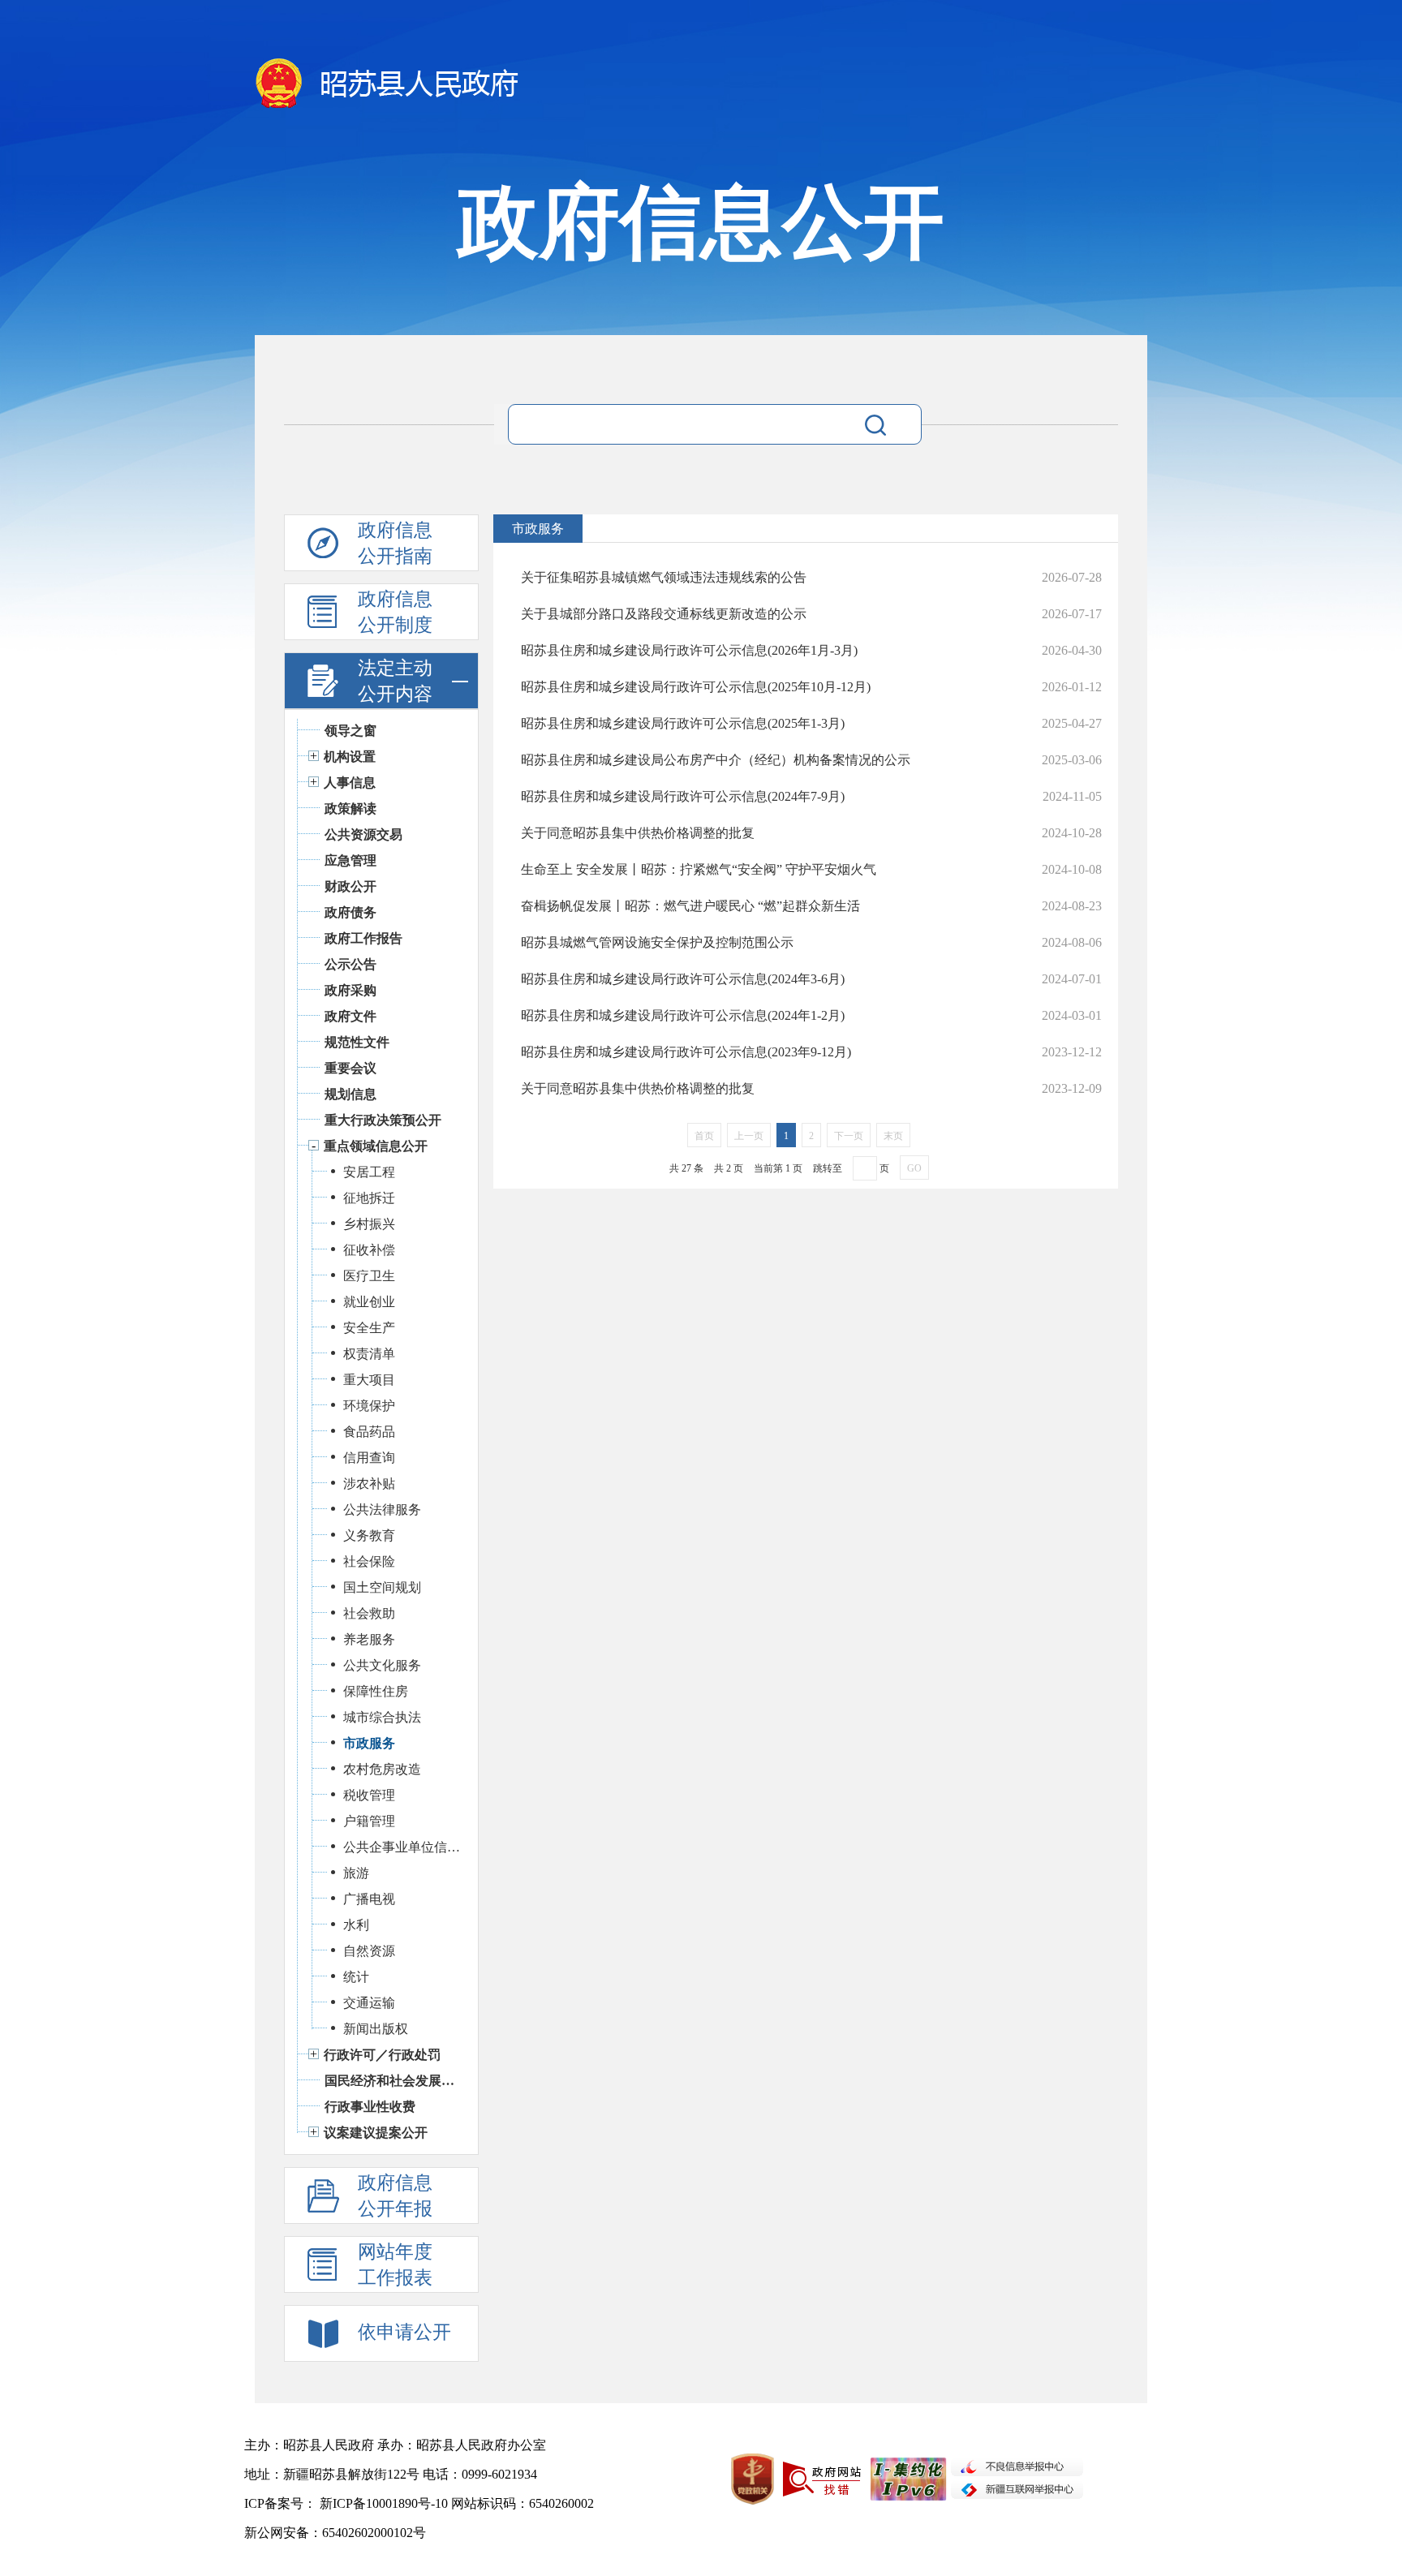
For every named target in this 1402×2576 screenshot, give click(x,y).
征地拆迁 (369, 1198)
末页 (893, 1136)
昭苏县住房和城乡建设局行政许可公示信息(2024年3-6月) (683, 979)
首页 (704, 1136)
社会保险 (369, 1561)
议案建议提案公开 (376, 2133)
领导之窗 (350, 731)
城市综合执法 (382, 1717)
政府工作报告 (363, 938)
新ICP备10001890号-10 (384, 2503)
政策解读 (350, 808)
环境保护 (369, 1406)
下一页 (849, 1136)
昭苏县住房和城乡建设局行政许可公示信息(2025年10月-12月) (696, 687)
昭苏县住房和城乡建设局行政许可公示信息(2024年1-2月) (683, 1015)
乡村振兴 (369, 1224)
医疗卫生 (369, 1276)
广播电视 (369, 1899)
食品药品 (369, 1432)
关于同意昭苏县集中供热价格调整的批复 (638, 833)
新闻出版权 (376, 2029)
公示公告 (350, 964)
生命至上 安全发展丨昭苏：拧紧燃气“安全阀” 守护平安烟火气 (699, 869)
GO (914, 1168)
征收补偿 (369, 1250)
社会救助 (369, 1613)
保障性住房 (376, 1691)
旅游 (356, 1873)
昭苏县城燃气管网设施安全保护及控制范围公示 (657, 942)
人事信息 (350, 783)
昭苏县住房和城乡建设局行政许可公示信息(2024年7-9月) (683, 796)
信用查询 (369, 1458)
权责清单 (369, 1354)
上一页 (749, 1136)
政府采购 (350, 990)
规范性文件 (357, 1042)
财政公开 (350, 886)
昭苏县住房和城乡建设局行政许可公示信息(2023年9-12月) (686, 1052)
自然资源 (369, 1951)
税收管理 (369, 1795)
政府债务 (350, 912)
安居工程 (369, 1172)
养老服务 (369, 1639)
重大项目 (369, 1380)
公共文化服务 (382, 1665)
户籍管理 (369, 1821)
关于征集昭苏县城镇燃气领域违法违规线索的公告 (664, 577)
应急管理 (350, 860)
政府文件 (350, 1016)
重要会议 (350, 1068)
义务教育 (369, 1535)
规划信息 (350, 1094)
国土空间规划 (382, 1587)
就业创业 (369, 1302)
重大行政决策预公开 (383, 1120)
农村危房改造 (382, 1769)
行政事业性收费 (370, 2107)
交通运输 (369, 2003)
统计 (356, 1977)
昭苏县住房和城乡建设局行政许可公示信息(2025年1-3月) (683, 723)
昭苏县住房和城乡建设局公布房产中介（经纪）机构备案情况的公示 (716, 760)
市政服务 (369, 1743)
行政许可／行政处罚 (382, 2055)
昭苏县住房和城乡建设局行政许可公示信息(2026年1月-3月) (689, 650)
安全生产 (369, 1328)
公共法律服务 (382, 1509)
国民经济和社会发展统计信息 (393, 2081)
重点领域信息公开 (376, 1146)
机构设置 (350, 757)
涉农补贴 (369, 1484)
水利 (356, 1925)
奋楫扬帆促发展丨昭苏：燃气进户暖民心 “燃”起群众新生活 (690, 906)
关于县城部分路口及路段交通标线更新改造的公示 (664, 614)
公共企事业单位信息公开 (402, 1847)
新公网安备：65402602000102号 (335, 2533)
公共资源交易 (363, 834)
